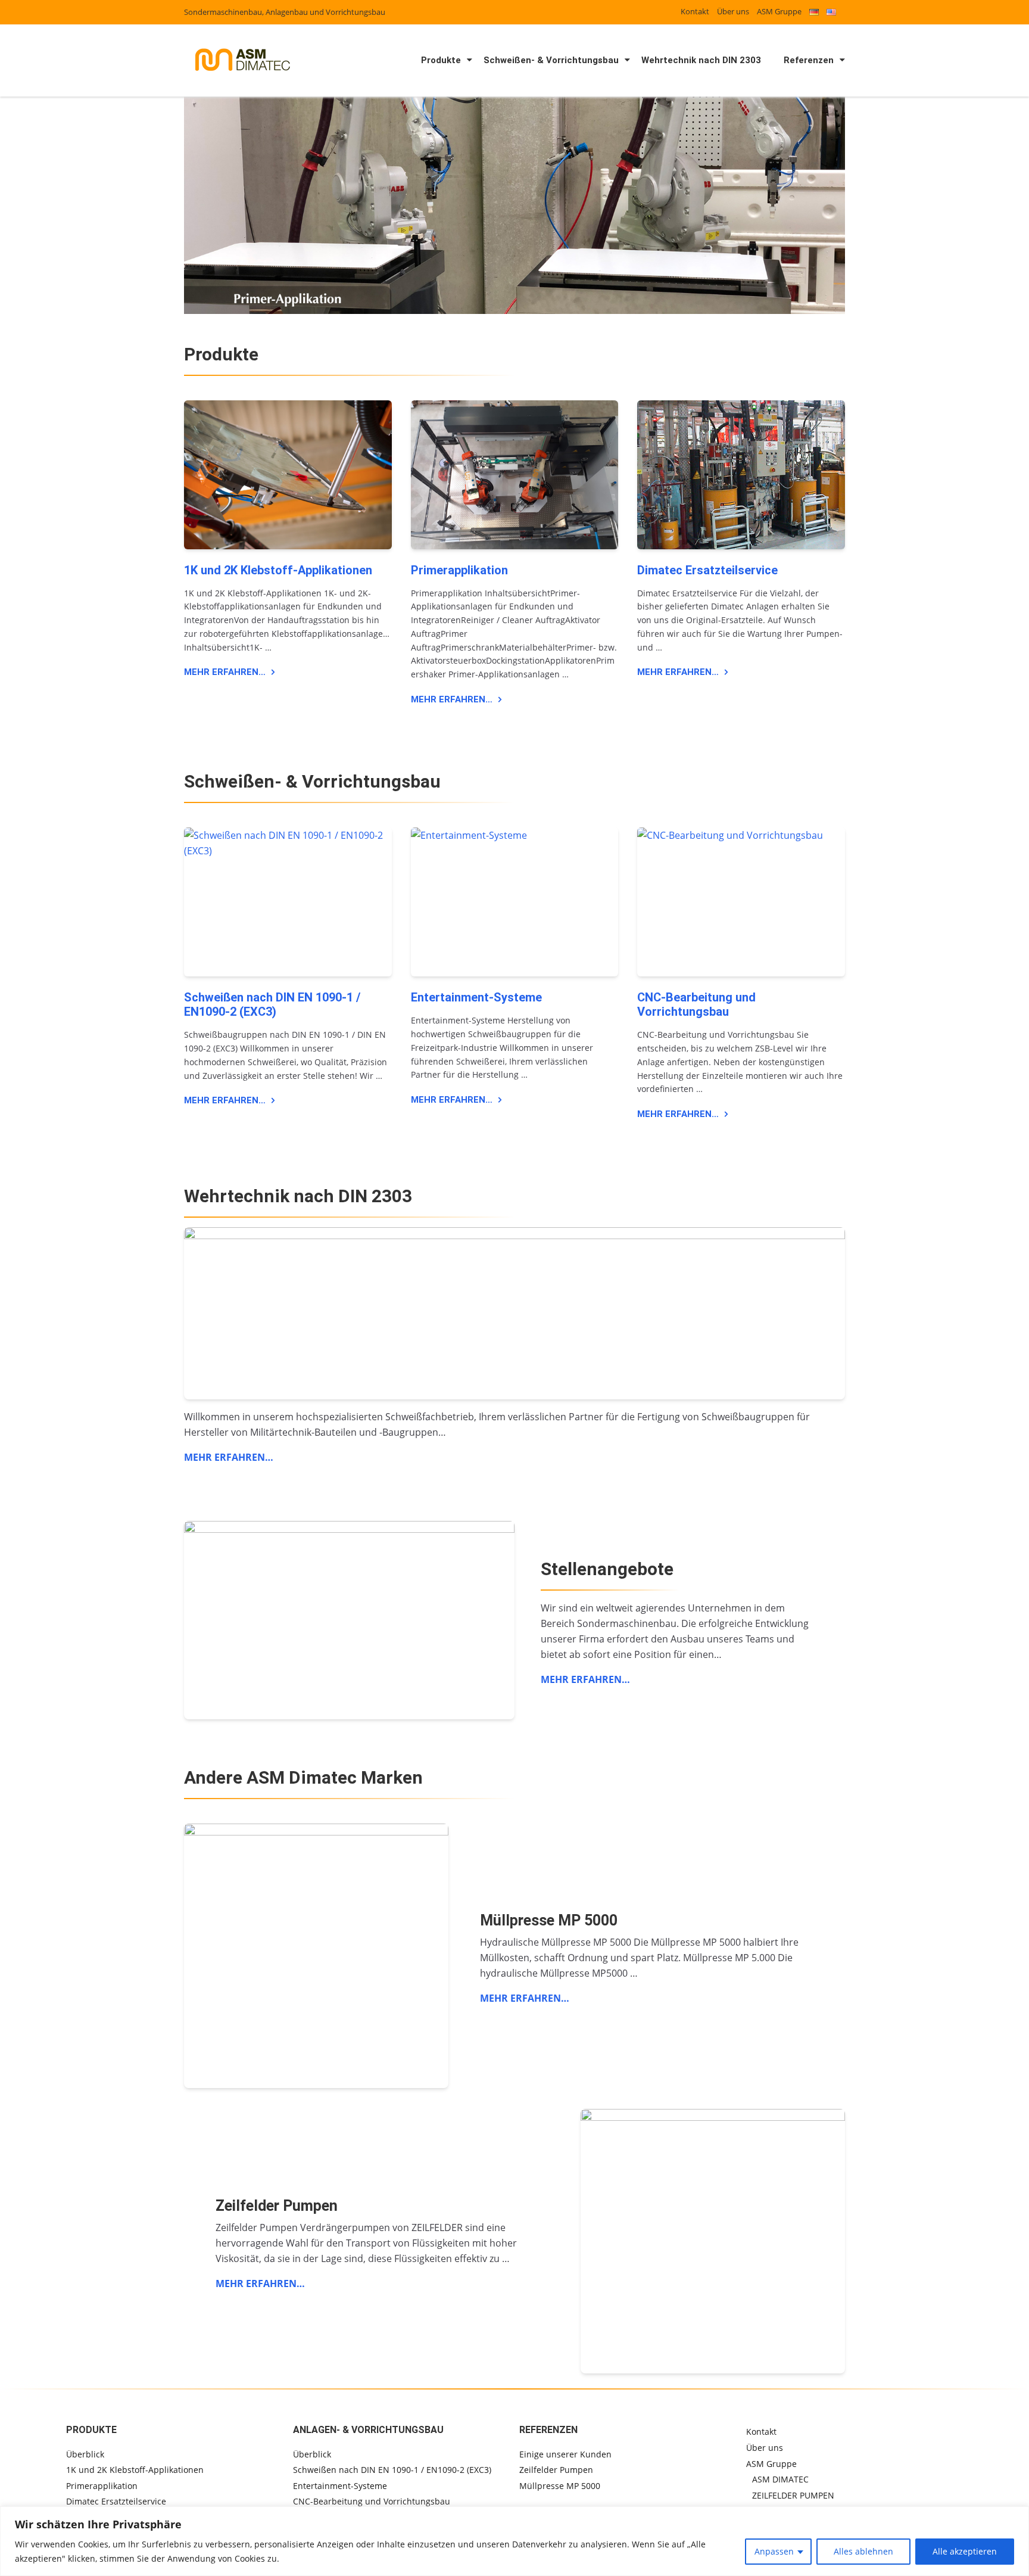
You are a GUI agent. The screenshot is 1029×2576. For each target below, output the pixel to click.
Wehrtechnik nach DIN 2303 (701, 60)
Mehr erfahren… (225, 672)
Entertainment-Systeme (476, 997)
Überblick (85, 2454)
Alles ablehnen (863, 2551)
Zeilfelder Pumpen (556, 2470)
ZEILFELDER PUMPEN (793, 2495)
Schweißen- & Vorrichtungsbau (551, 60)
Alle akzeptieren (965, 2551)
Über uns (733, 11)
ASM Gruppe (779, 11)
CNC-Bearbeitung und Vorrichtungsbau (696, 1004)
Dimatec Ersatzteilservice (707, 570)
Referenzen (809, 60)
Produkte (441, 60)
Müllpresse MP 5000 (560, 2486)
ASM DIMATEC (780, 2479)
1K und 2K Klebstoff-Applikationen (278, 570)
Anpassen (774, 2551)
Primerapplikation (459, 570)
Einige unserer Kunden (565, 2454)
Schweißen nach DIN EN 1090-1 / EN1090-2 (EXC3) (272, 1004)
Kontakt (695, 11)
